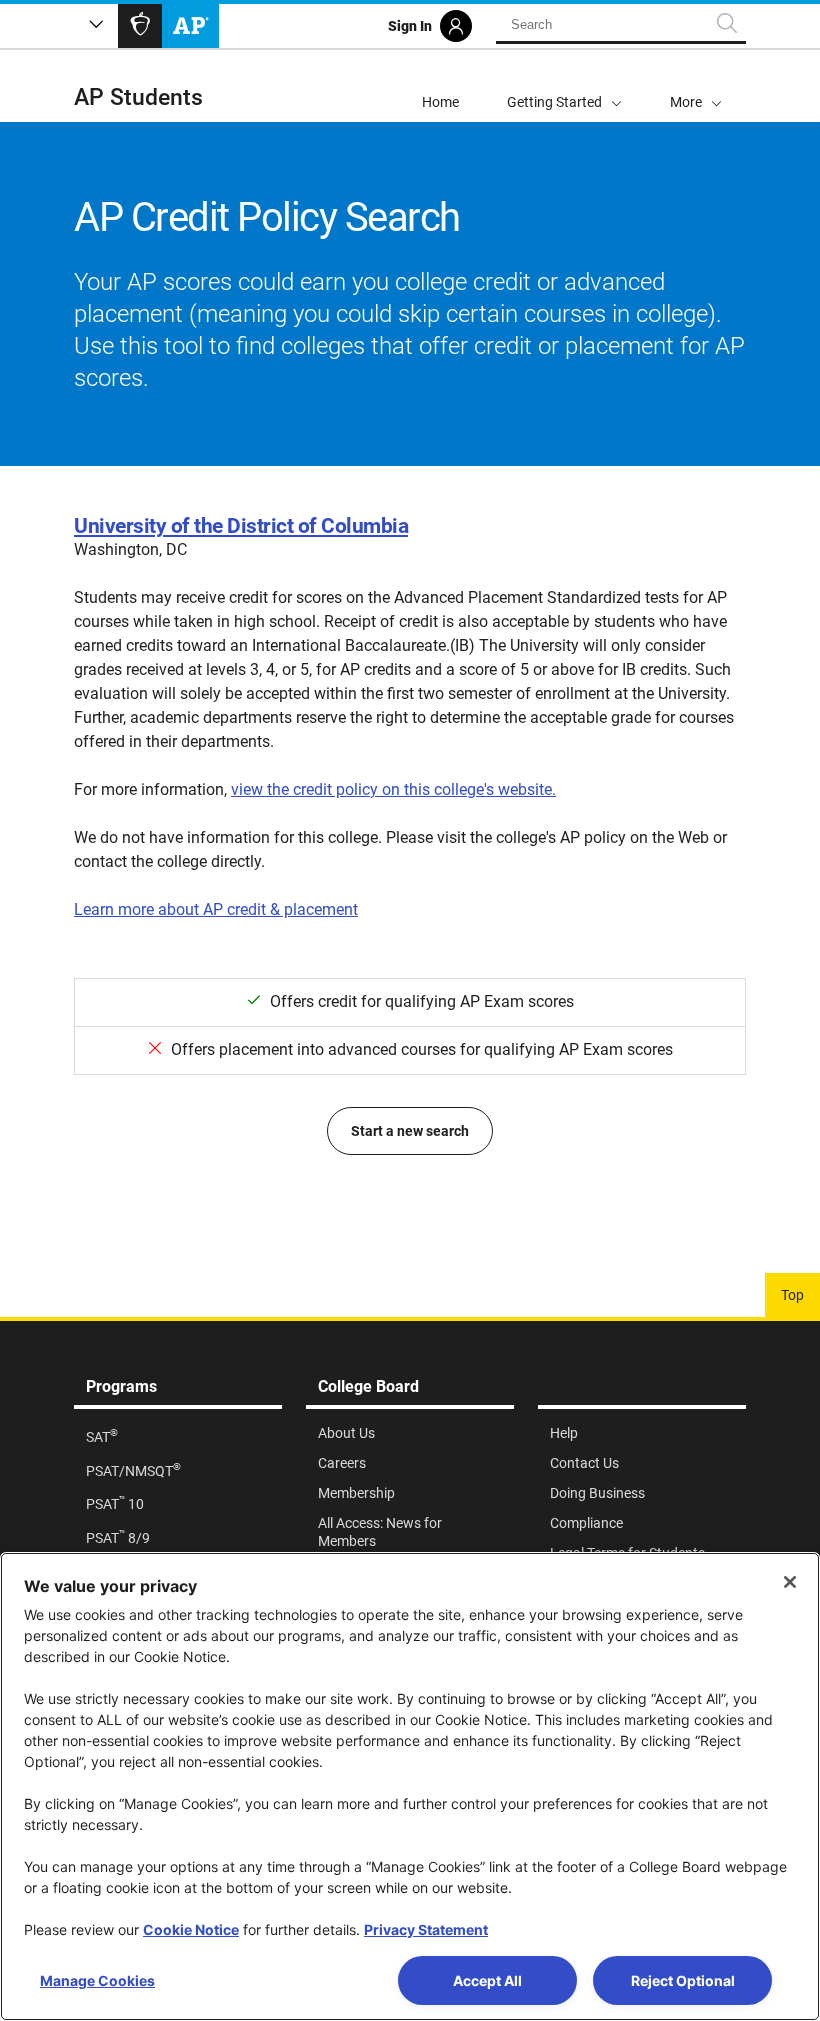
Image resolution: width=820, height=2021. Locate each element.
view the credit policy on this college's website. (393, 789)
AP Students (138, 97)
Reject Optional (683, 1980)
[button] (696, 86)
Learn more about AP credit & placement (216, 909)
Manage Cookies (97, 1980)
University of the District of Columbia (241, 526)
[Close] (790, 1582)
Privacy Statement (426, 1929)
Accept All (487, 1980)
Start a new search (410, 1131)
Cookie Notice (191, 1929)
